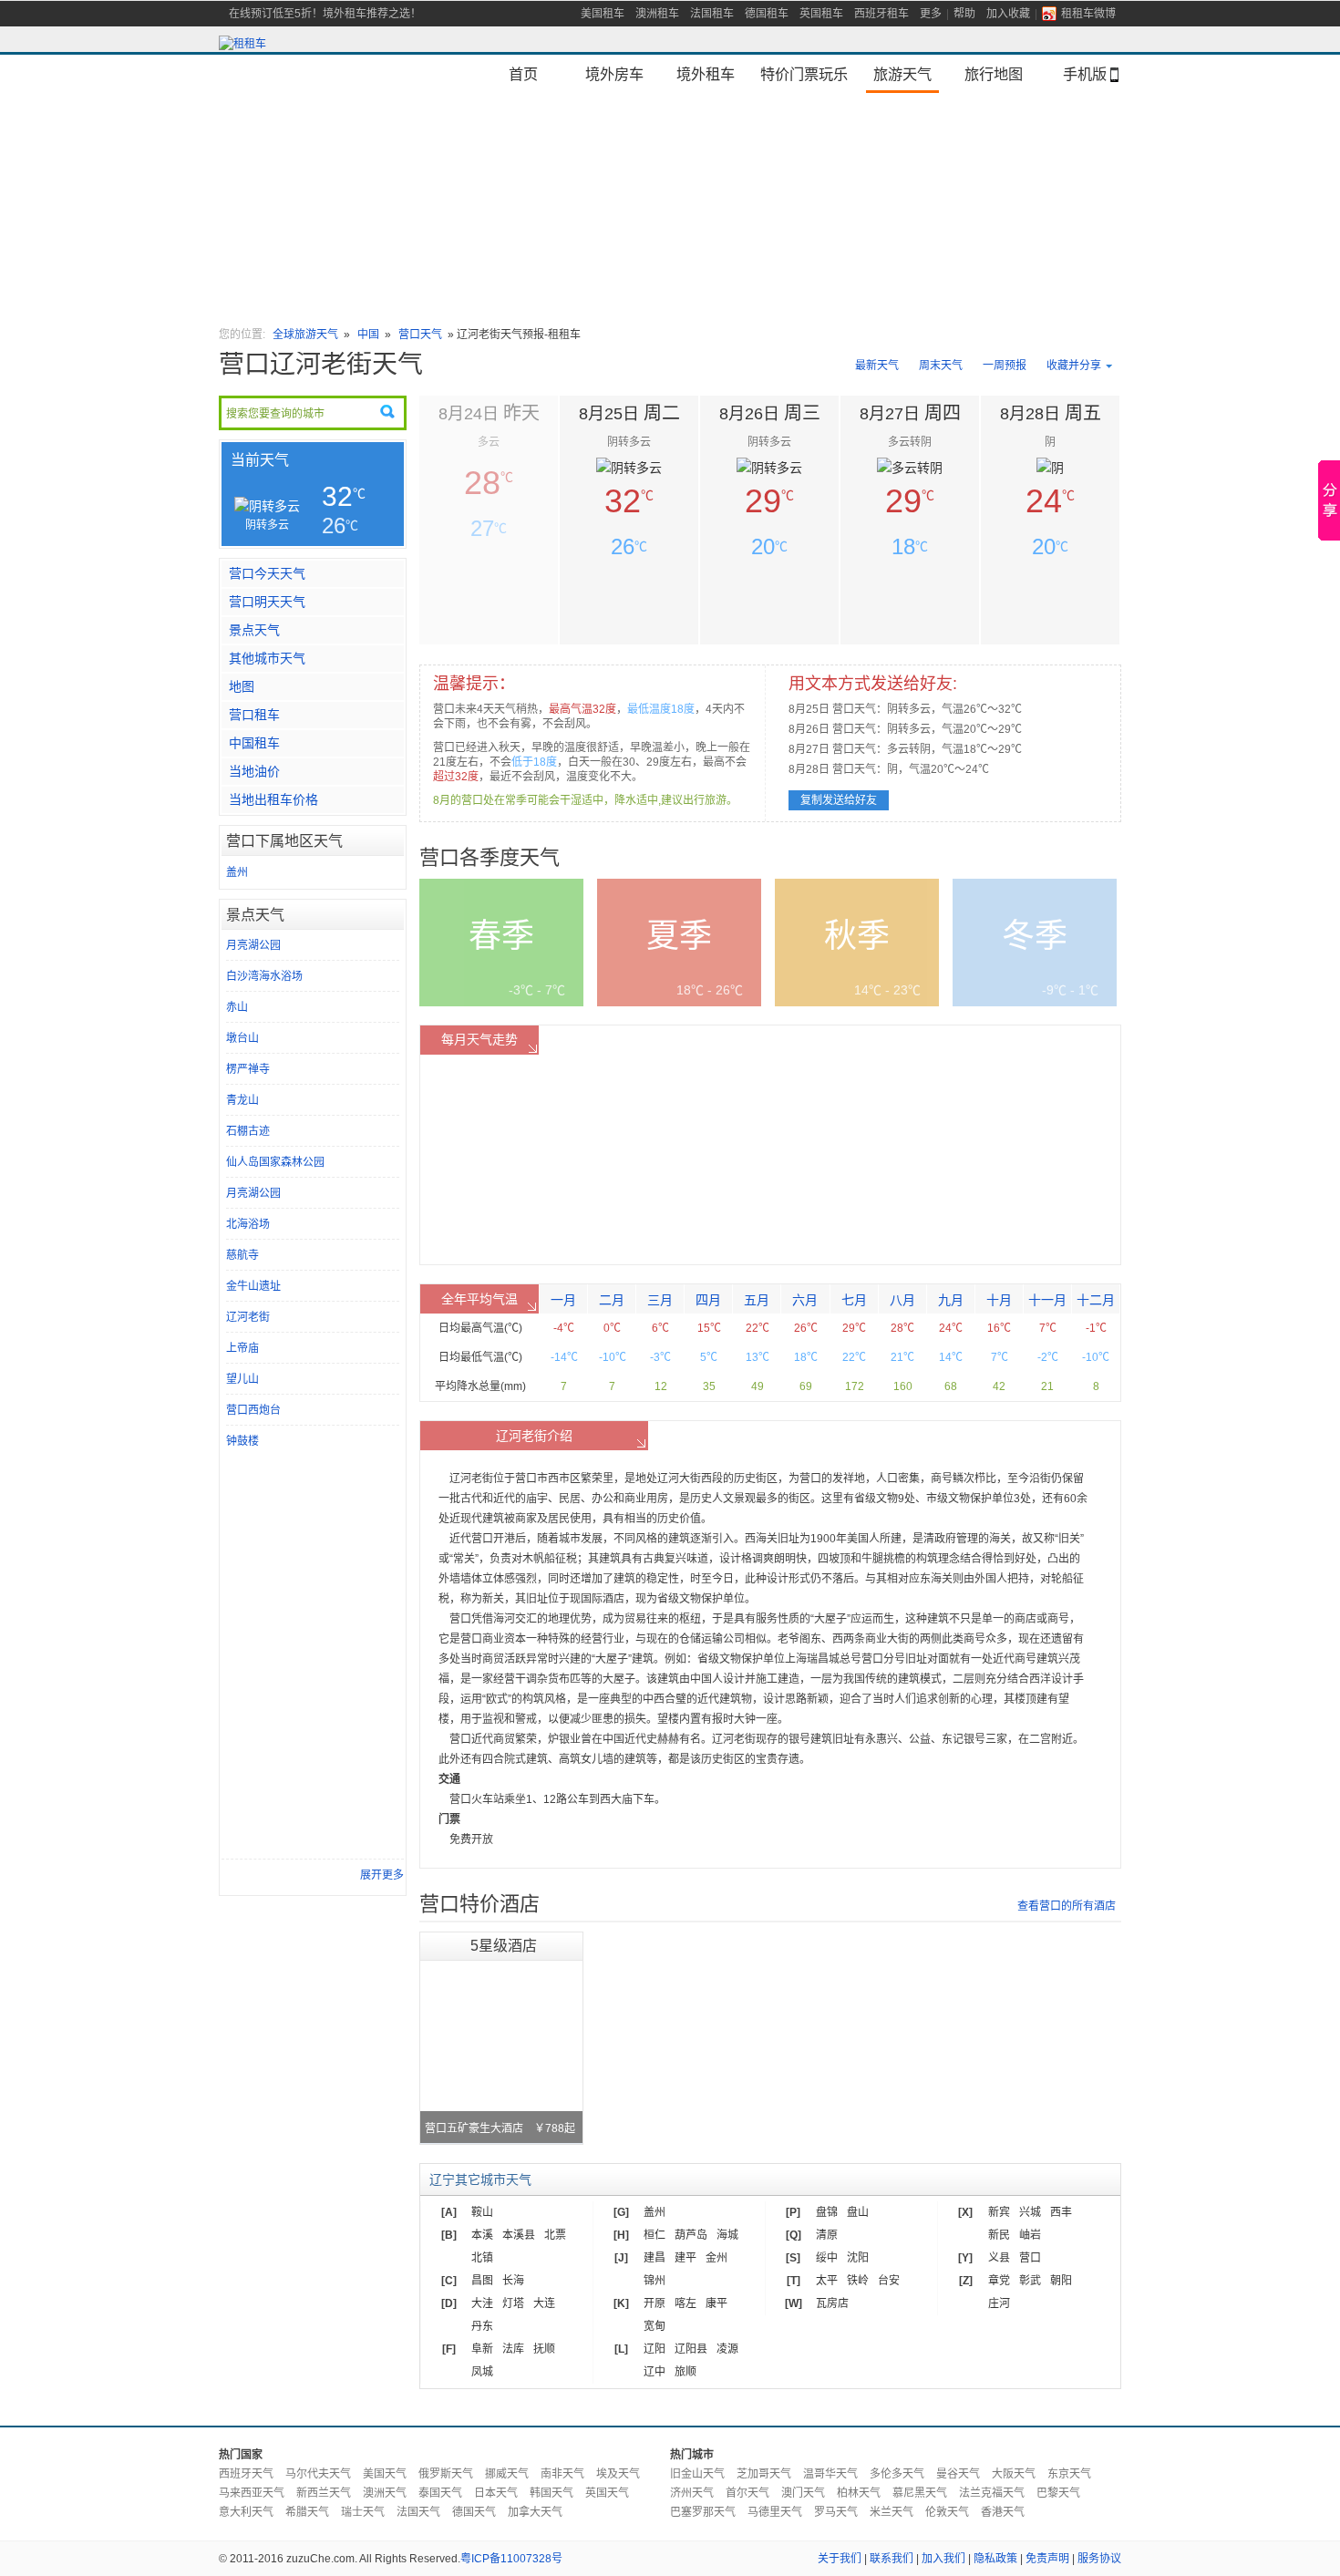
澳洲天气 (385, 2493)
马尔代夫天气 (318, 2474)
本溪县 (519, 2235)
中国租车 (254, 743)
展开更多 (382, 1875)
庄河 (999, 2303)
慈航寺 (242, 1255)
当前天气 (260, 460)
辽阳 (655, 2349)
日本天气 (496, 2493)
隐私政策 (995, 2559)
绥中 (827, 2258)
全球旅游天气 (305, 335)
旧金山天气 (697, 2474)
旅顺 (685, 2372)
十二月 (1096, 1300)
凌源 (727, 2349)
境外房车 (614, 74)
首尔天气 (747, 2493)
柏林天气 (859, 2493)
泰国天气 (440, 2493)
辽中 (655, 2372)
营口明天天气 (267, 602)
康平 (716, 2303)
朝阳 (1061, 2281)
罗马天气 (836, 2512)
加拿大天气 (535, 2512)
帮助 (964, 14)
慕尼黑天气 (920, 2493)
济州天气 (692, 2493)
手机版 (1085, 74)
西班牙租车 (881, 14)
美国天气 (385, 2474)
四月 (708, 1300)
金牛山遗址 (253, 1286)
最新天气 (877, 366)
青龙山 (242, 1100)
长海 (513, 2281)
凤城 (482, 2372)
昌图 (482, 2281)
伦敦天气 (947, 2512)
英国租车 (821, 14)
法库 (513, 2349)
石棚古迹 (248, 1131)
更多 (931, 14)
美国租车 (603, 14)
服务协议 (1099, 2559)
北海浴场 (248, 1224)
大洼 (482, 2303)
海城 (727, 2235)
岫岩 (1030, 2235)
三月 (660, 1300)
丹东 (482, 2326)
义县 (999, 2258)
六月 (805, 1300)
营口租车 (254, 715)
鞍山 (482, 2212)
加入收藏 (1008, 14)
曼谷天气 (958, 2474)
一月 (563, 1300)
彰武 (1030, 2281)
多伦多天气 (897, 2474)
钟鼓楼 (242, 1441)
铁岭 (858, 2281)
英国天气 (607, 2493)
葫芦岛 (691, 2235)
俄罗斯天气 (446, 2474)
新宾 (999, 2212)
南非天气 (562, 2474)
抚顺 (544, 2349)
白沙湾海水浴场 (264, 976)
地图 (242, 686)
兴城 (1030, 2212)
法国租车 (712, 14)
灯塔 (513, 2303)
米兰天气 (892, 2512)
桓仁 (655, 2235)
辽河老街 (248, 1317)
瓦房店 (832, 2303)
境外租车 (706, 74)
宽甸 (655, 2326)
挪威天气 (507, 2474)
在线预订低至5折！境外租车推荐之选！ (325, 14)
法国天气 (418, 2512)
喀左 (685, 2303)
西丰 (1061, 2212)
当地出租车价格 (273, 799)
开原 (655, 2303)
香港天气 (1003, 2512)
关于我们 (840, 2559)
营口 (1030, 2258)
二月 (612, 1300)
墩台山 (242, 1038)
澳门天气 (803, 2493)
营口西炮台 (253, 1410)
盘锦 (827, 2212)
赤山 (237, 1007)
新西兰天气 (324, 2493)
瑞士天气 (363, 2512)
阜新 (482, 2349)
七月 (854, 1300)
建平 (685, 2258)
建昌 (655, 2258)
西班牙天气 (246, 2474)
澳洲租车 (657, 14)
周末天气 (941, 366)
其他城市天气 (267, 658)
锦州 (655, 2281)
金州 (716, 2258)
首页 (523, 74)
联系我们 (892, 2559)
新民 (999, 2235)
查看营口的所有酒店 (1067, 1906)
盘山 (858, 2212)
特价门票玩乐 (804, 74)
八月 (902, 1300)
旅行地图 (994, 74)
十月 (999, 1300)
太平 (827, 2281)
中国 (368, 335)
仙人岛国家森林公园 (275, 1162)
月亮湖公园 (253, 945)
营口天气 (420, 335)
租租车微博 (1088, 14)
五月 (757, 1300)
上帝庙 (242, 1348)
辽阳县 (691, 2349)
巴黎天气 (1058, 2493)
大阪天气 (1014, 2474)
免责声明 (1047, 2559)
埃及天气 (618, 2474)
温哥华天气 (830, 2474)
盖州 (237, 872)
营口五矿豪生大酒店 (500, 2128)
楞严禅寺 (248, 1069)
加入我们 (943, 2559)
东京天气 (1069, 2474)
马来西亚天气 (252, 2493)
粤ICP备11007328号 (511, 2559)
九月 (951, 1300)
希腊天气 (307, 2512)
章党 (999, 2281)
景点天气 (254, 630)
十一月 (1047, 1300)
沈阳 (858, 2258)
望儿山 (242, 1379)
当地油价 (254, 771)
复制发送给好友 (839, 800)
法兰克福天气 (992, 2493)
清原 (827, 2235)
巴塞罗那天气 (703, 2512)
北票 (555, 2235)
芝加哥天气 (764, 2474)
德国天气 (474, 2512)
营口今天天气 (267, 573)
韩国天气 (551, 2493)
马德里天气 (775, 2512)
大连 (544, 2303)
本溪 (482, 2235)
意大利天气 (246, 2512)
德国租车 (767, 14)
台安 (889, 2281)
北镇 (482, 2258)
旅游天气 (902, 74)
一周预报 (1005, 366)
